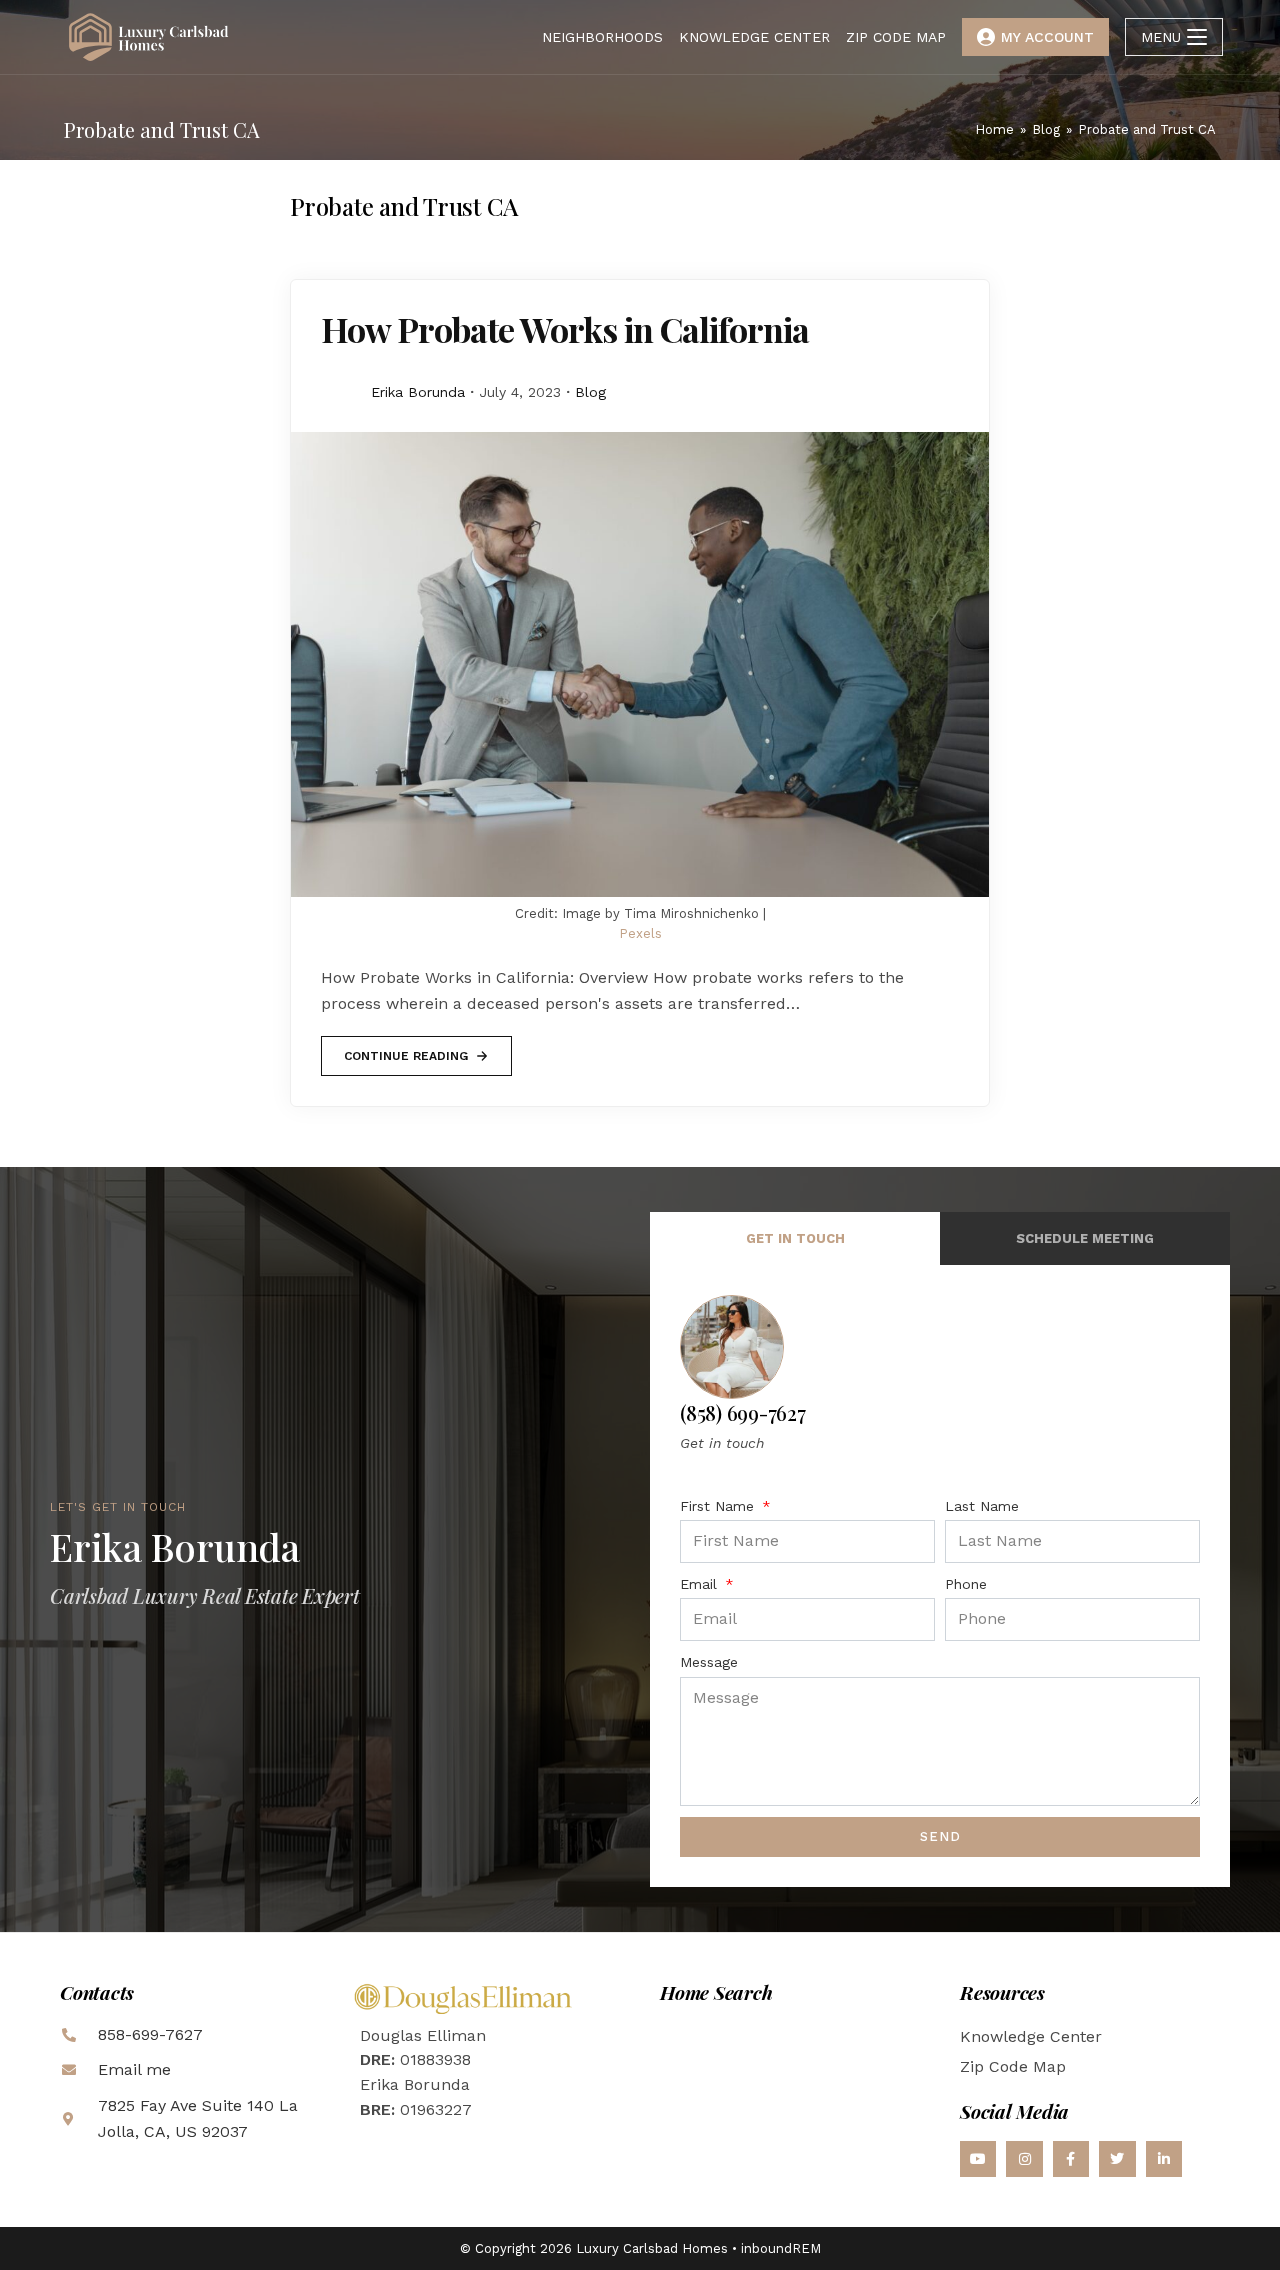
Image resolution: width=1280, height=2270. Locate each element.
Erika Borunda (418, 392)
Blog (590, 392)
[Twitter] (1117, 2159)
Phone (966, 1584)
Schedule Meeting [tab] (1085, 1238)
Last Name (982, 1506)
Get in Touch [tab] (795, 1238)
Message (709, 1662)
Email (701, 1584)
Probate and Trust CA (1147, 129)
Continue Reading (405, 1049)
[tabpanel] (940, 1575)
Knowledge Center (1031, 2036)
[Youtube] (978, 2159)
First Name (719, 1506)
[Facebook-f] (1071, 2159)
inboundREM (781, 2248)
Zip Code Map (1013, 2066)
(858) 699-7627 (743, 1412)
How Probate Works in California (565, 329)
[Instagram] (1024, 2159)
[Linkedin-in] (1164, 2159)
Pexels (640, 933)
